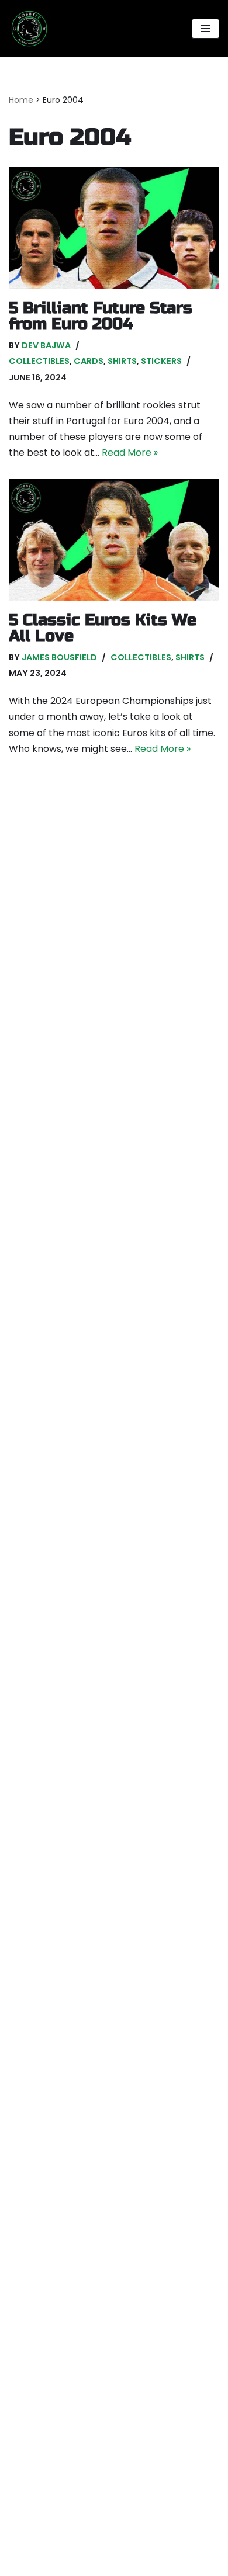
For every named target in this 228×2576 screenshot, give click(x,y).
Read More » (130, 453)
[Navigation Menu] (205, 29)
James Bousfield (59, 657)
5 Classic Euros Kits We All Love (103, 628)
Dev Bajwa (46, 345)
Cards (89, 361)
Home (21, 100)
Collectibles (39, 361)
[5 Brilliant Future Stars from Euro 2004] (114, 228)
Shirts (122, 361)
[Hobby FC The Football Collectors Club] (29, 29)
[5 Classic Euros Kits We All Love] (114, 540)
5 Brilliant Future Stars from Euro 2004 (101, 316)
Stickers (161, 361)
